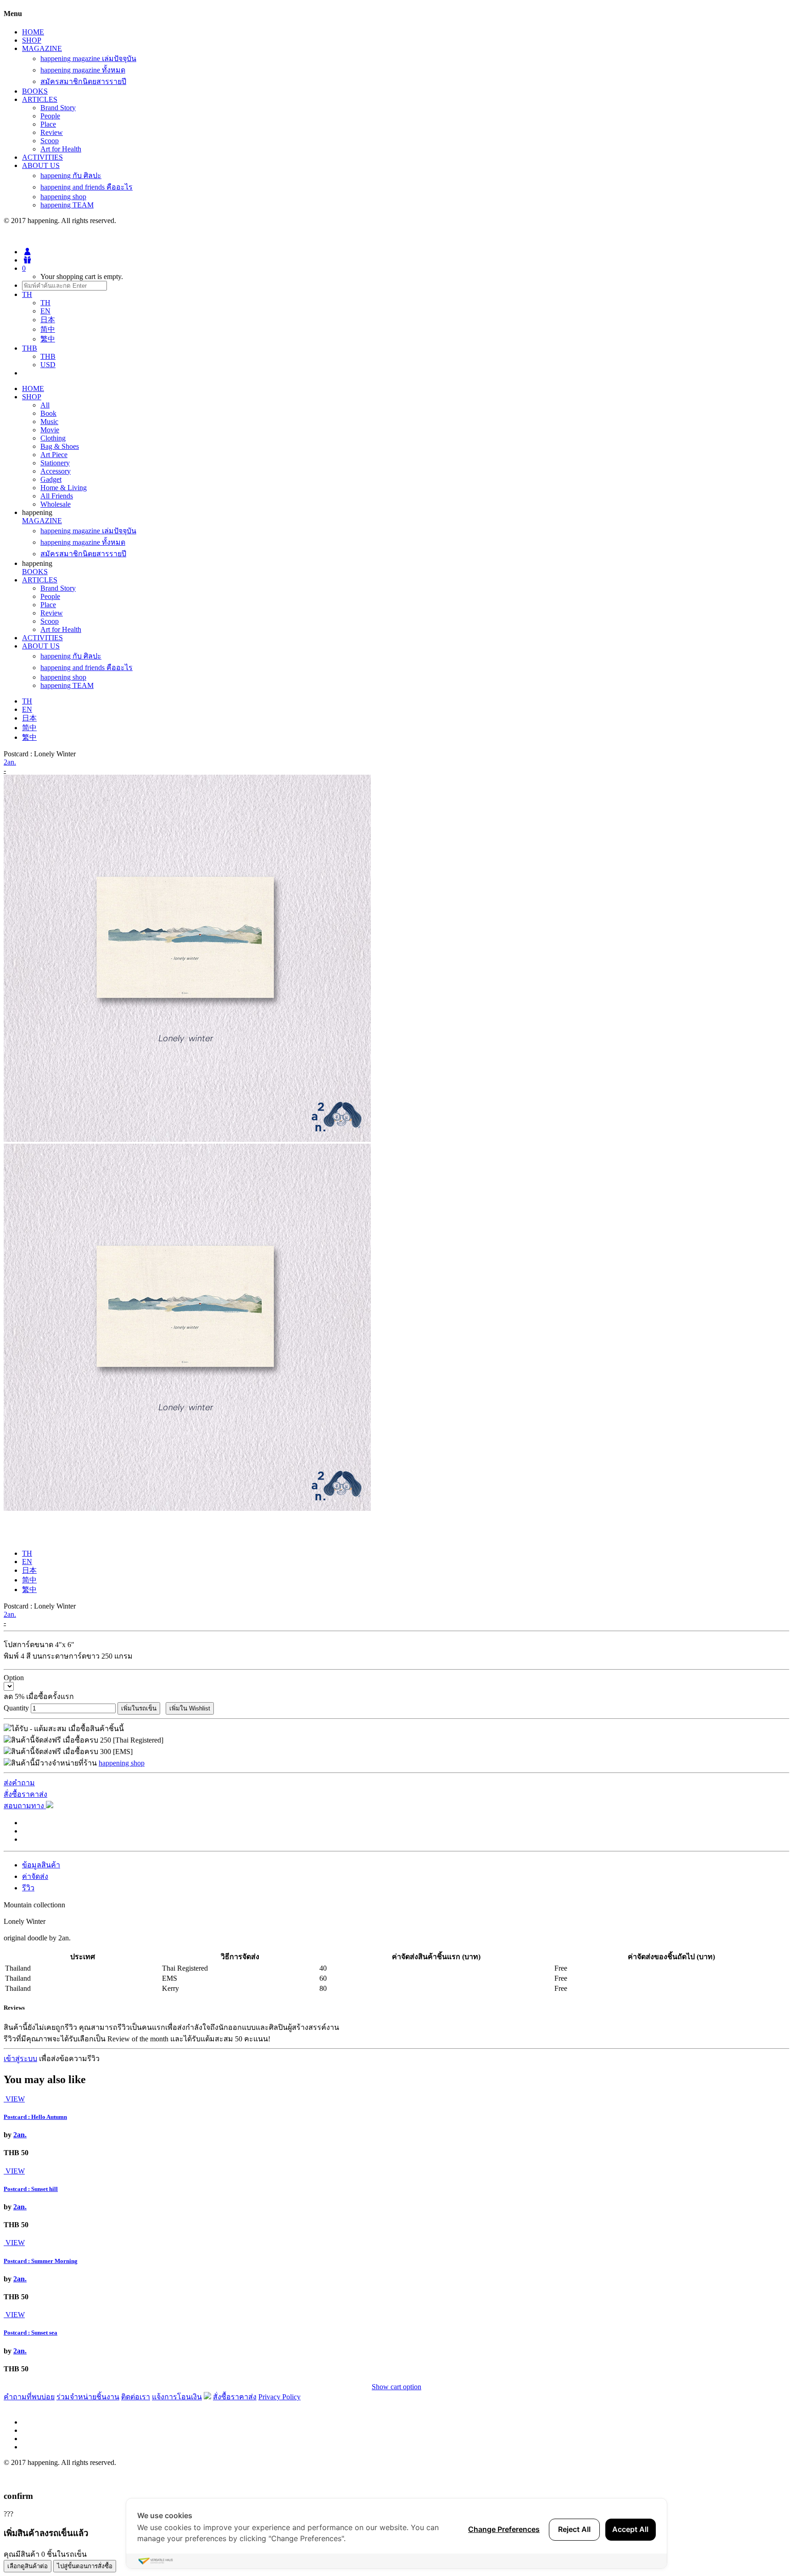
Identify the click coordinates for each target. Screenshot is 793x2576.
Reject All (574, 2529)
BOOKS (35, 91)
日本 (48, 320)
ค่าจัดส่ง (35, 1876)
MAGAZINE (42, 48)
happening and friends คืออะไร (87, 187)
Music (49, 422)
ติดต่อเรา (136, 2397)
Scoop (50, 141)
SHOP (32, 40)
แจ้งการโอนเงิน (177, 2397)
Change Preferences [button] (504, 2529)
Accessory (56, 471)
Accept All (630, 2529)
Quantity (16, 1708)
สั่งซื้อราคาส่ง (25, 1794)
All (45, 405)
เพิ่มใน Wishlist (190, 1708)
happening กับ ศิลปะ (71, 176)
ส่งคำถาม (19, 1783)
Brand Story (58, 108)
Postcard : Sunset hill (31, 2189)
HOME (33, 32)
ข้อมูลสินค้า (41, 1865)
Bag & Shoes (60, 446)
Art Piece (54, 455)
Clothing (53, 438)
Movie (50, 430)
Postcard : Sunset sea (31, 2333)
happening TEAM (67, 205)
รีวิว (28, 1888)
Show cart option (396, 2387)
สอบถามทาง (25, 1806)
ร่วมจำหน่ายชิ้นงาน (88, 2397)
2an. (10, 762)
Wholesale (56, 504)
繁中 (48, 339)
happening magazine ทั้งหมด (83, 70)
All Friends (57, 496)
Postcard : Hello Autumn (35, 2117)
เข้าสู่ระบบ (20, 2059)
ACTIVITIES (42, 157)
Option (14, 1678)
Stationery (55, 463)
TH (45, 303)
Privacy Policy (279, 2397)
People (50, 116)
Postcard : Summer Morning (41, 2261)
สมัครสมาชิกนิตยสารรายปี (83, 81)
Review (52, 132)
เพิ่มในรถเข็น (139, 1708)
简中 (48, 329)
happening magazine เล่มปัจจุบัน (88, 59)
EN (45, 311)
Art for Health (61, 149)
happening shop (63, 197)
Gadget (51, 479)
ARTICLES (40, 99)
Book (48, 413)
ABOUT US (41, 165)
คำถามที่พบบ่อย (29, 2397)
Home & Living (64, 488)
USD (48, 365)
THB (48, 356)
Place (48, 124)
